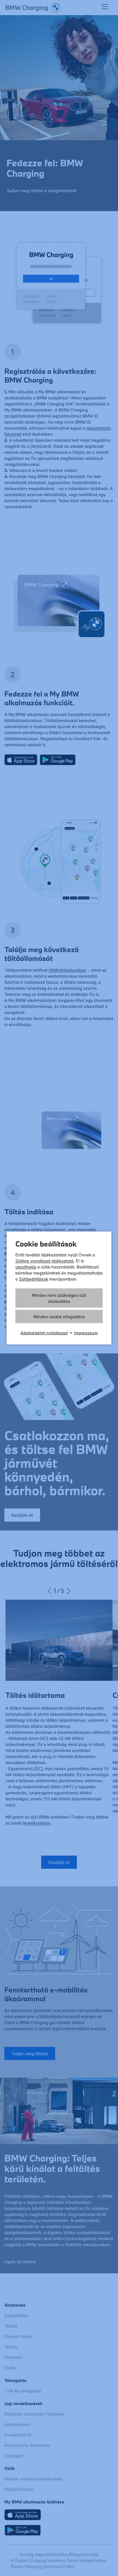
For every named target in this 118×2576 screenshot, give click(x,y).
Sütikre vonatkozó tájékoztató (44, 1261)
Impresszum (86, 1333)
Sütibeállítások (33, 1279)
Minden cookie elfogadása (59, 1317)
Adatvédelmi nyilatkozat (44, 1333)
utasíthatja (26, 1267)
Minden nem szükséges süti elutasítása (59, 1298)
